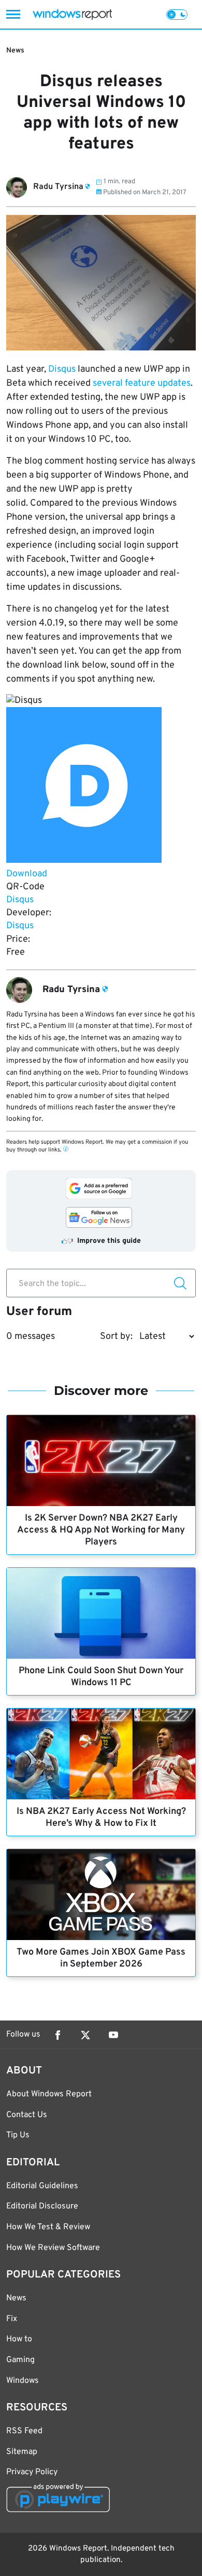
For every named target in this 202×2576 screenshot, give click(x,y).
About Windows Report (49, 2094)
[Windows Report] (72, 14)
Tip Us (18, 2135)
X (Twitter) (85, 2035)
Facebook (57, 2035)
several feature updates (142, 383)
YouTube (113, 2035)
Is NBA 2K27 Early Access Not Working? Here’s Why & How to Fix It (101, 1818)
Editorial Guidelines (42, 2186)
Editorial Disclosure (42, 2206)
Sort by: (116, 1337)
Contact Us (27, 2115)
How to (19, 2339)
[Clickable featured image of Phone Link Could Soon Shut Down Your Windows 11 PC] (101, 1613)
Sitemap (22, 2452)
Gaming (20, 2360)
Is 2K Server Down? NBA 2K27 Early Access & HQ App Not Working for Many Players (101, 1530)
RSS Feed (24, 2431)
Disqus (62, 369)
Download (27, 874)
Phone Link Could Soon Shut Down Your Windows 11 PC (101, 1677)
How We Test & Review (48, 2227)
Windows (23, 2381)
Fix (12, 2319)
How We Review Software (53, 2248)
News (15, 51)
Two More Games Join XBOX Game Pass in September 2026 (101, 1958)
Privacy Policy (32, 2472)
